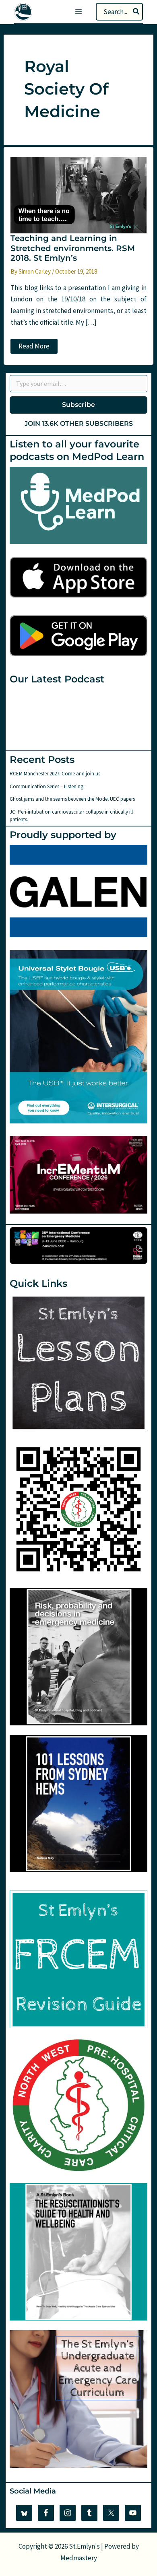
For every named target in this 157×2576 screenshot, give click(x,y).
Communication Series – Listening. (47, 786)
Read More (38, 347)
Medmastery (79, 2558)
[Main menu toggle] (78, 12)
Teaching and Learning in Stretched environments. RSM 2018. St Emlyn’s (73, 248)
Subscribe (78, 405)
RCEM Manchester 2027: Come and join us (55, 774)
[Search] (136, 12)
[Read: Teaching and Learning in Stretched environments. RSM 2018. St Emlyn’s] (78, 194)
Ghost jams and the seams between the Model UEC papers (72, 799)
